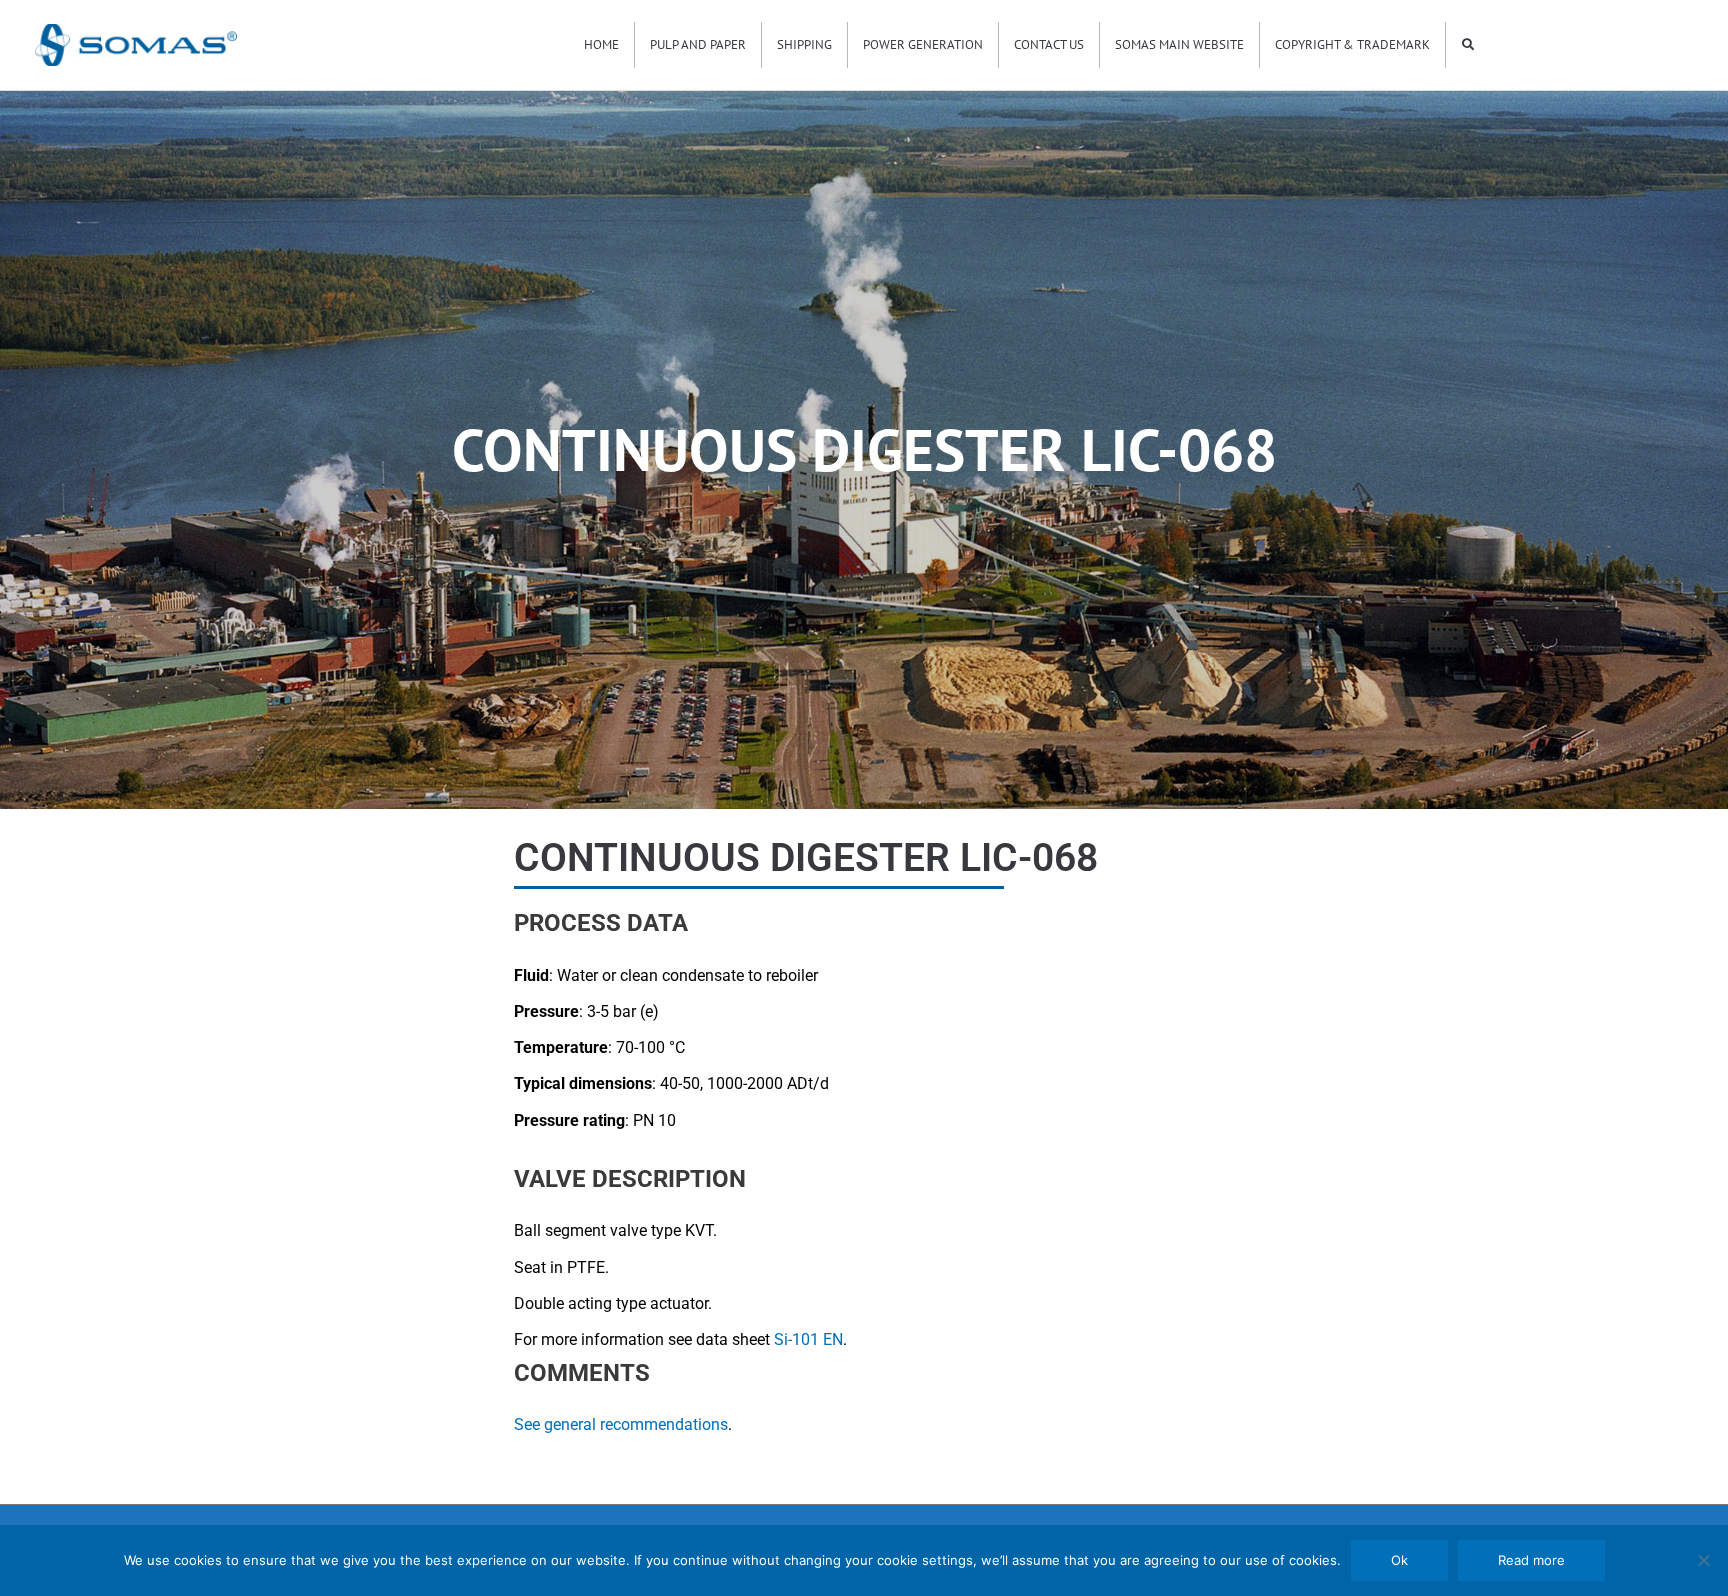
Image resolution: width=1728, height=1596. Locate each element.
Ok (1399, 1560)
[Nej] (1703, 1560)
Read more (1531, 1560)
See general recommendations (621, 1424)
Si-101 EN (808, 1339)
